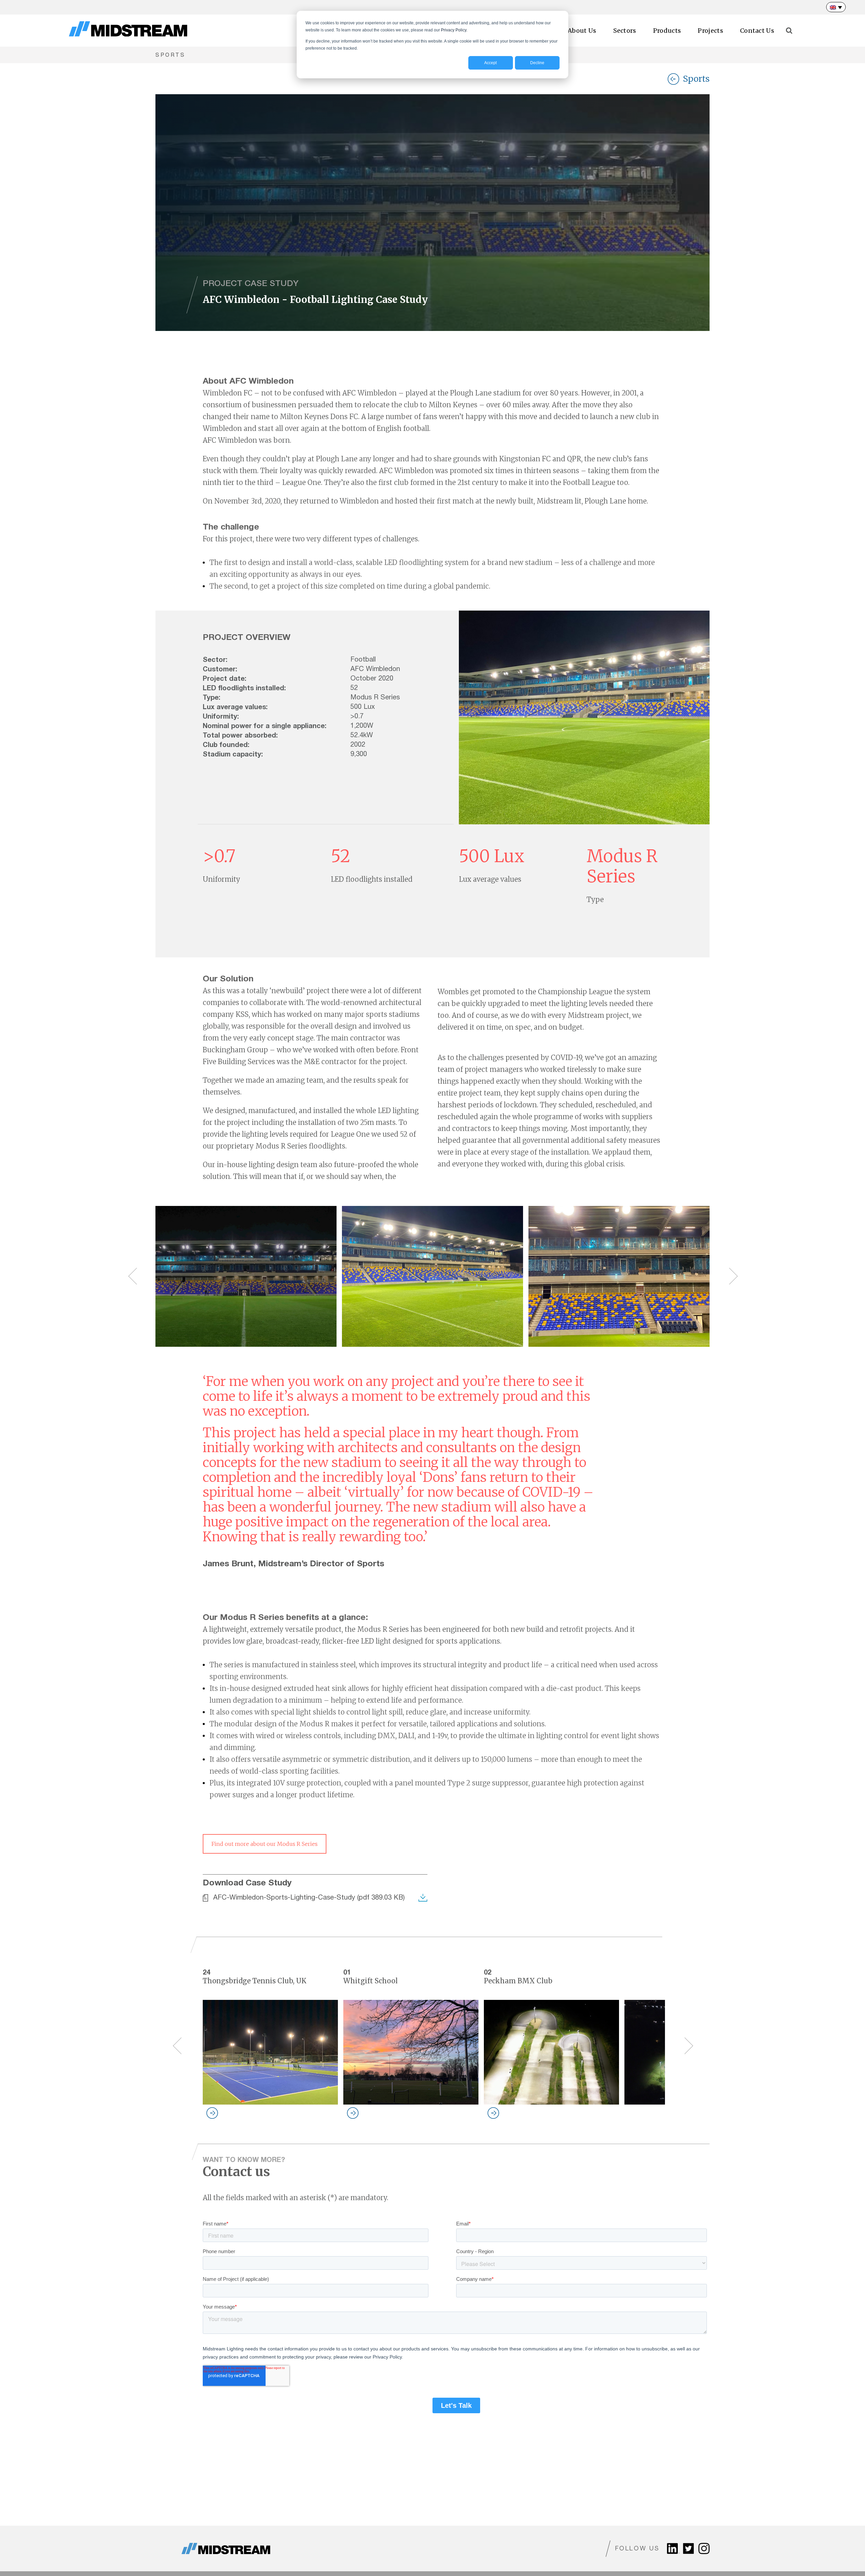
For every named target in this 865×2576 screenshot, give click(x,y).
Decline (537, 63)
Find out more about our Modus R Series (265, 1844)
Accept (490, 63)
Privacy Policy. (454, 30)
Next (723, 1276)
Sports (696, 79)
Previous (131, 1276)
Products (667, 31)
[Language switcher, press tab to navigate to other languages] (836, 7)
